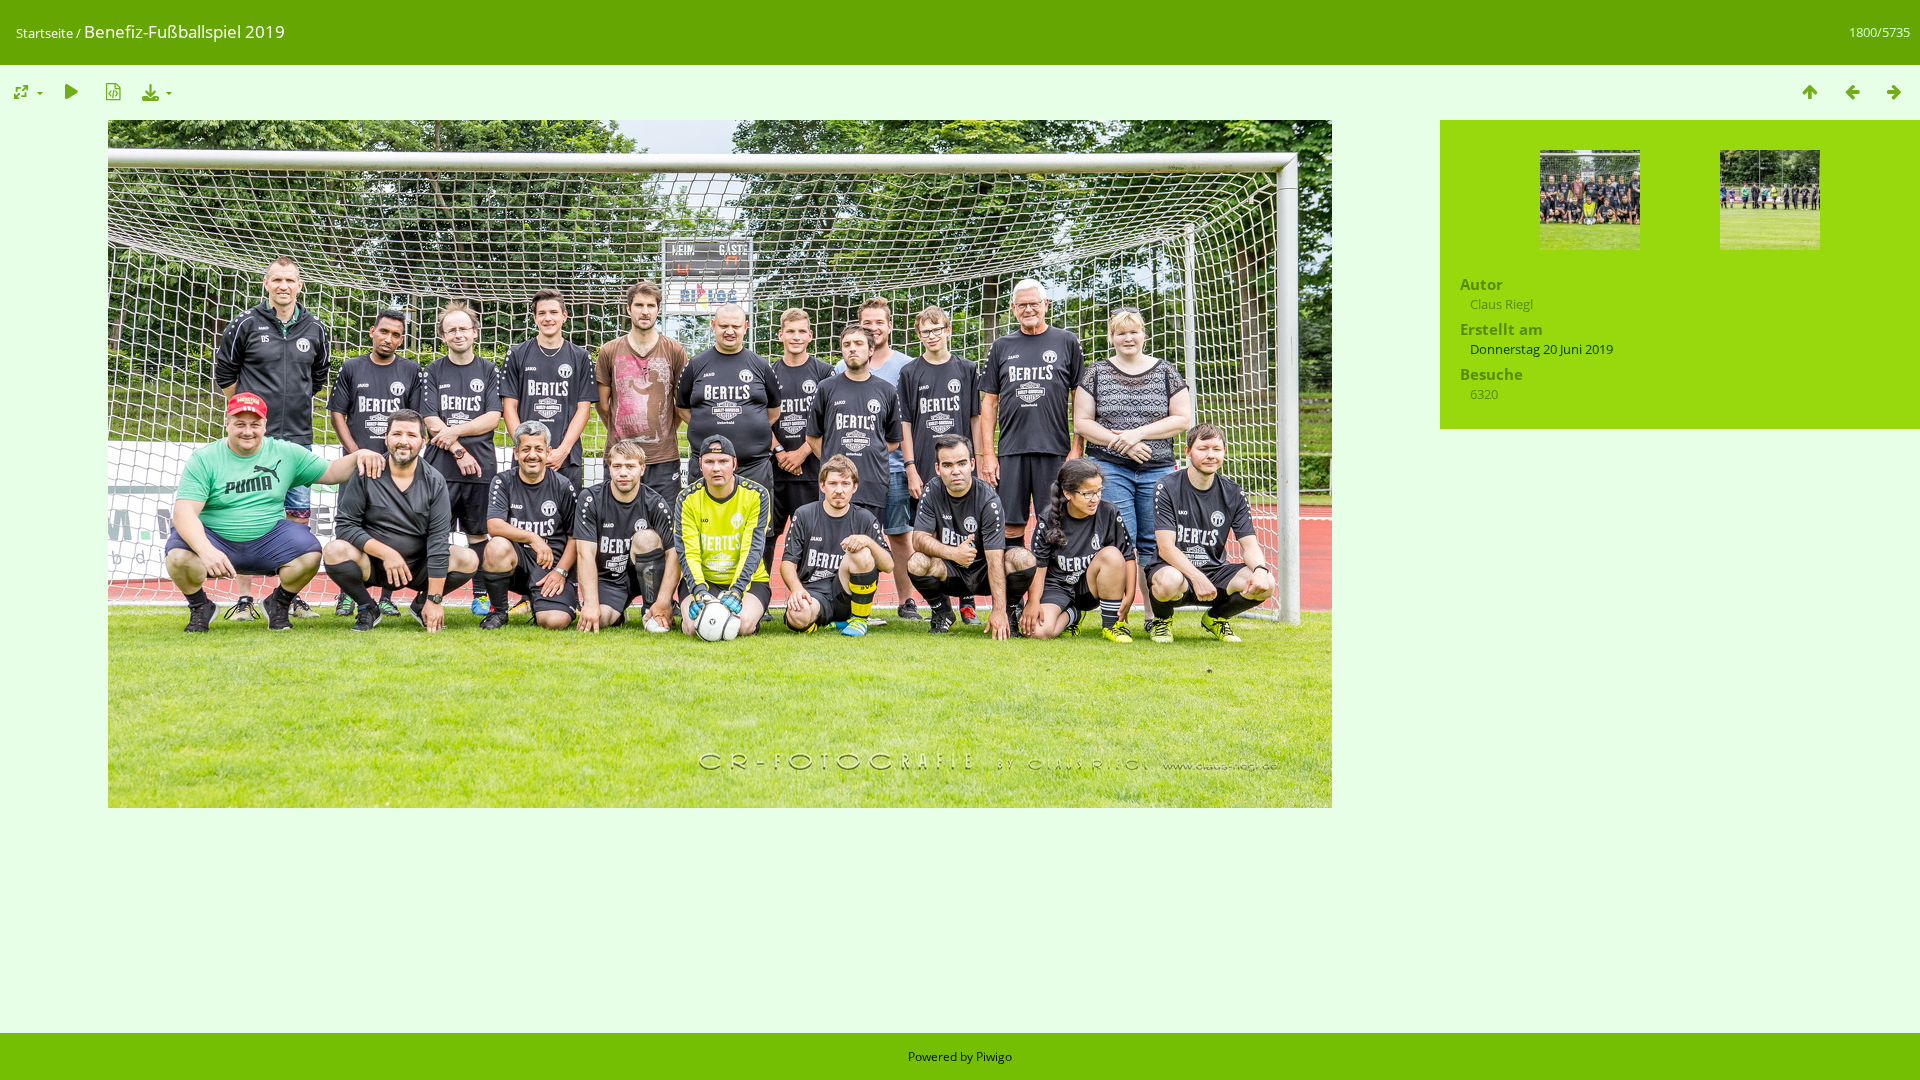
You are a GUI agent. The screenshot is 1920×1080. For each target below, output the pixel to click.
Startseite (44, 33)
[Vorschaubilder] (1810, 91)
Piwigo (994, 1056)
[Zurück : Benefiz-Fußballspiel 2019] (1852, 91)
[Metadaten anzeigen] (113, 91)
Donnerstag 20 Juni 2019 (1541, 349)
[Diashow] (71, 91)
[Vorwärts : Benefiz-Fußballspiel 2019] (1894, 91)
